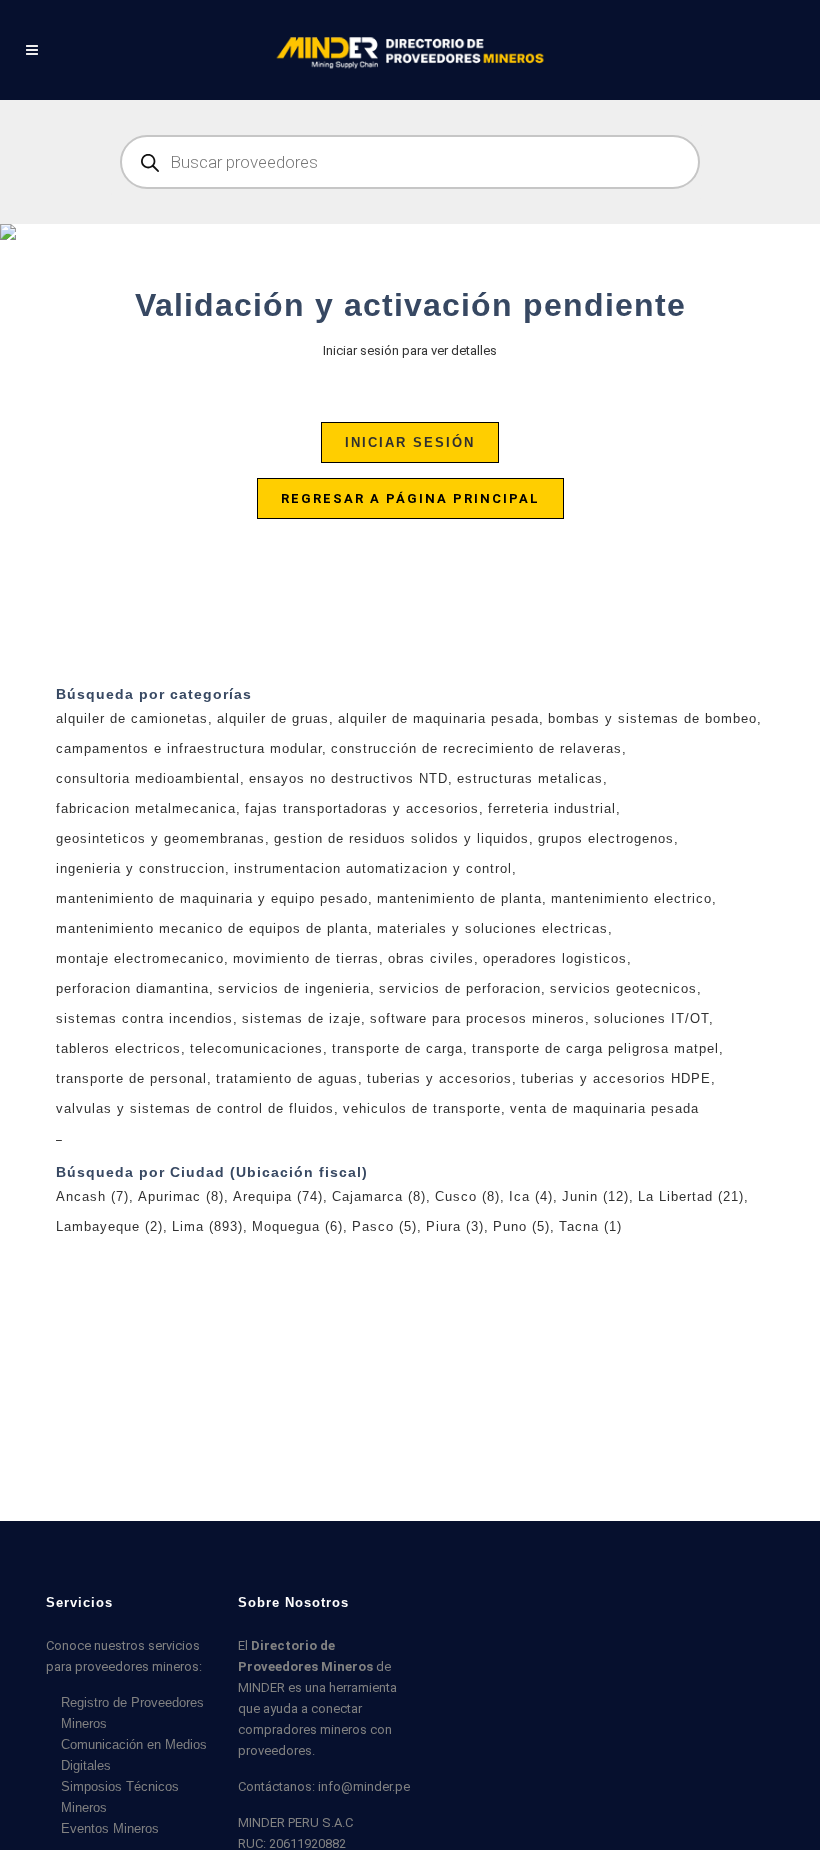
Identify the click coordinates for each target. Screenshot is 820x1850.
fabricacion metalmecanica (146, 808)
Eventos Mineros (110, 1828)
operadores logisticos (555, 958)
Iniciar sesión (410, 442)
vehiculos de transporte (422, 1108)
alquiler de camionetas (132, 718)
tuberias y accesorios (439, 1078)
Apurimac (181, 1196)
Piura (455, 1226)
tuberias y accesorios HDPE (616, 1078)
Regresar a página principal (410, 498)
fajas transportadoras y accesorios (362, 808)
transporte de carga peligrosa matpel (595, 1048)
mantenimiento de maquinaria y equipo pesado (212, 898)
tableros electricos (118, 1048)
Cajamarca (379, 1196)
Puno (521, 1226)
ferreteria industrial (552, 808)
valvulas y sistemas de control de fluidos (195, 1108)
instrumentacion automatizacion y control (373, 868)
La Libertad (691, 1196)
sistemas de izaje (301, 1018)
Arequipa (278, 1196)
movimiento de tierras (306, 958)
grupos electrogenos (606, 838)
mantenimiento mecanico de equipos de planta (212, 928)
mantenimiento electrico (631, 898)
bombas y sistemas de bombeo (652, 718)
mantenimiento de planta (459, 898)
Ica (531, 1196)
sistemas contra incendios (144, 1018)
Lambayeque (109, 1226)
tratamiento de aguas (287, 1078)
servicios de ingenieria (294, 988)
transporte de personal (131, 1078)
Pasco (384, 1226)
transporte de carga (397, 1048)
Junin (595, 1196)
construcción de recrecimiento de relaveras (476, 748)
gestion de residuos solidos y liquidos (401, 838)
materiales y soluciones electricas (492, 928)
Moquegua (297, 1226)
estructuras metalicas (530, 778)
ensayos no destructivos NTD (348, 778)
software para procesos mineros (477, 1018)
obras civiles (431, 958)
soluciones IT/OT (651, 1018)
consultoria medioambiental (148, 778)
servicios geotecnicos (623, 988)
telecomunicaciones (256, 1048)
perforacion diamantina (132, 988)
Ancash (92, 1196)
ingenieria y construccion (140, 868)
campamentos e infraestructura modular (189, 748)
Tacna (590, 1226)
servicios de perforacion (460, 988)
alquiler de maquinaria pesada (438, 718)
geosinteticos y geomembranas (160, 838)
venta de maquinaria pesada (604, 1108)
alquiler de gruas (273, 718)
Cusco (467, 1196)
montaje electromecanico (140, 958)
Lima (207, 1226)
